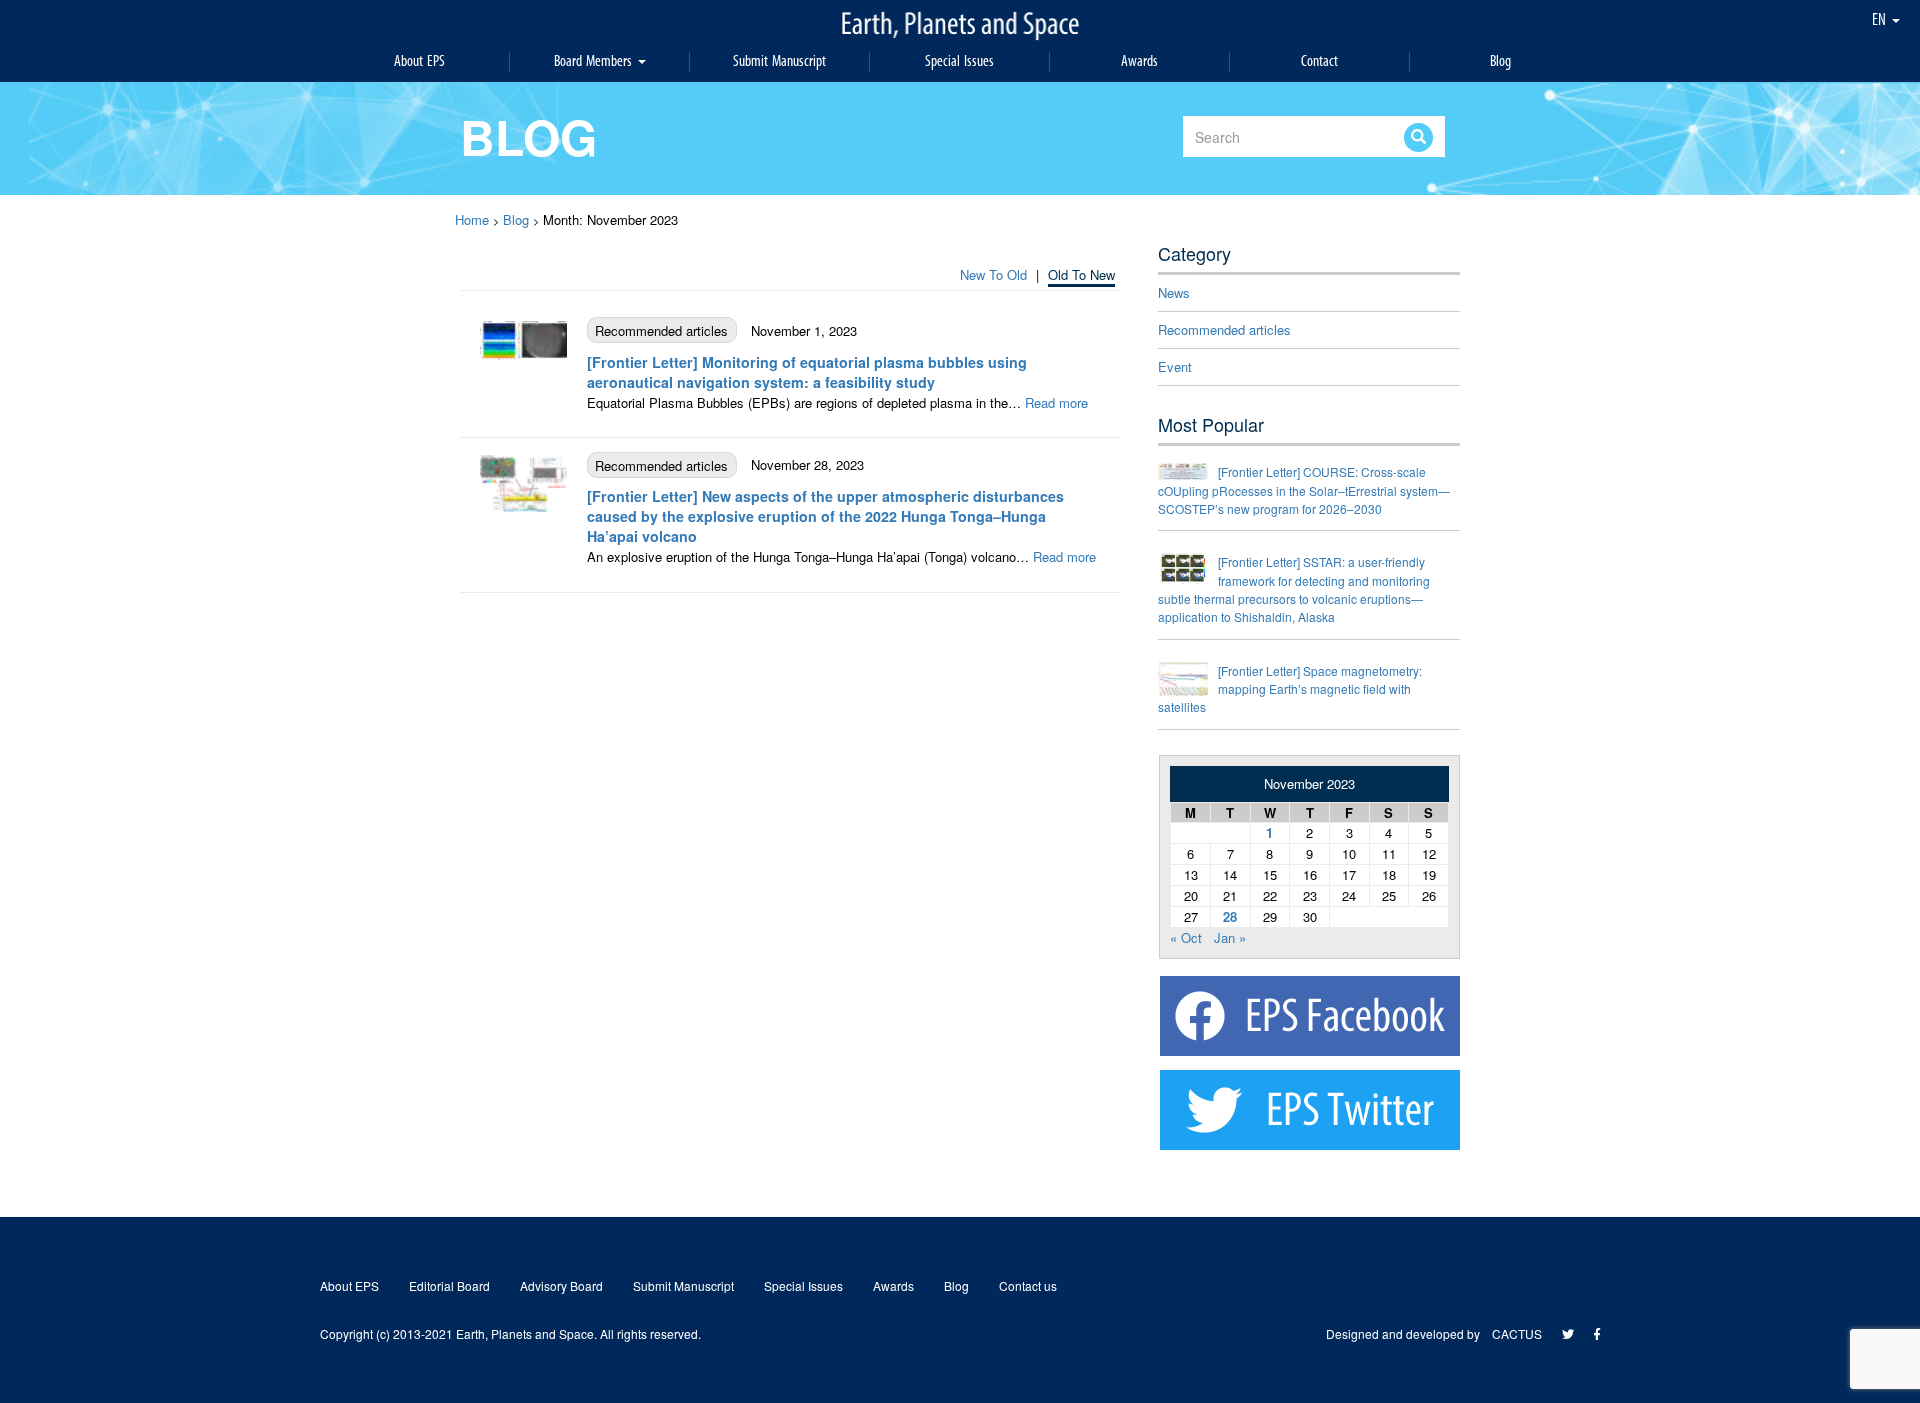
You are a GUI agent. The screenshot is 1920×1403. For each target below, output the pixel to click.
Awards (1139, 61)
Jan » (1230, 937)
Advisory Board (561, 1285)
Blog (1500, 61)
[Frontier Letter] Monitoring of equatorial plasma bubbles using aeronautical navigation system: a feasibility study (807, 372)
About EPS (419, 61)
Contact (1319, 61)
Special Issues (959, 61)
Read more (1056, 402)
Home (472, 219)
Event (1175, 366)
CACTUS (1517, 1333)
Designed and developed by (1409, 1333)
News (1174, 292)
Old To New (1081, 274)
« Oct (1186, 937)
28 (1230, 916)
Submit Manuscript (779, 61)
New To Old (993, 274)
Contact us (1028, 1285)
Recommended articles (1224, 329)
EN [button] (1881, 20)
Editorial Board (449, 1285)
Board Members (595, 61)
